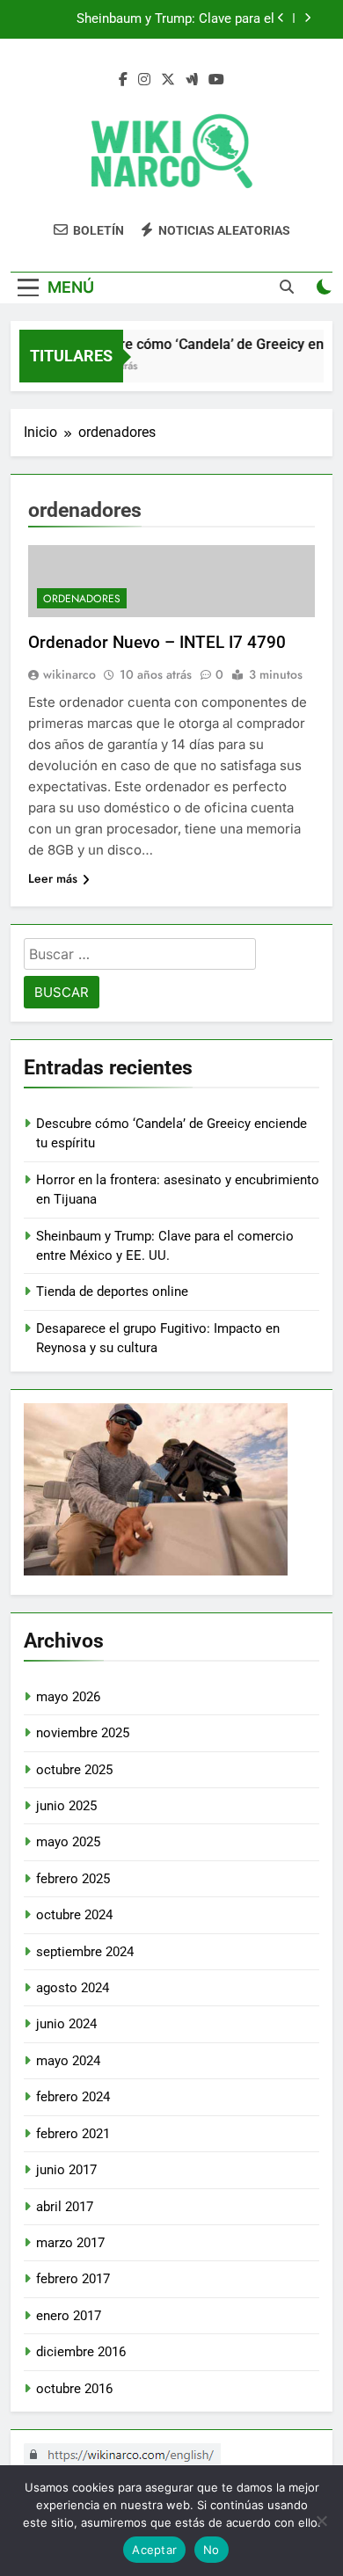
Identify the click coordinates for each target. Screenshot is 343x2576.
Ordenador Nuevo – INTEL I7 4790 (157, 642)
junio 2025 (66, 1806)
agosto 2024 (73, 1988)
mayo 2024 (68, 2061)
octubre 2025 (74, 1770)
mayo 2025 (68, 1842)
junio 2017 (66, 2170)
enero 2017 (69, 2316)
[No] (321, 2521)
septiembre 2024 (85, 1952)
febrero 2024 (73, 2097)
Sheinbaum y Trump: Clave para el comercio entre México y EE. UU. (175, 19)
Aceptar (154, 2550)
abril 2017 (65, 2207)
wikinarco (69, 674)
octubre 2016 (74, 2389)
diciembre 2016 (81, 2352)
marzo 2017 (70, 2243)
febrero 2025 (73, 1879)
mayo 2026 (68, 1697)
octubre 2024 (74, 1915)
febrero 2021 (73, 2134)
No (212, 2550)
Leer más (53, 878)
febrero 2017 (73, 2279)
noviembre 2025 (83, 1733)
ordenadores (82, 599)
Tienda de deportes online (112, 1292)
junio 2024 (66, 2024)
